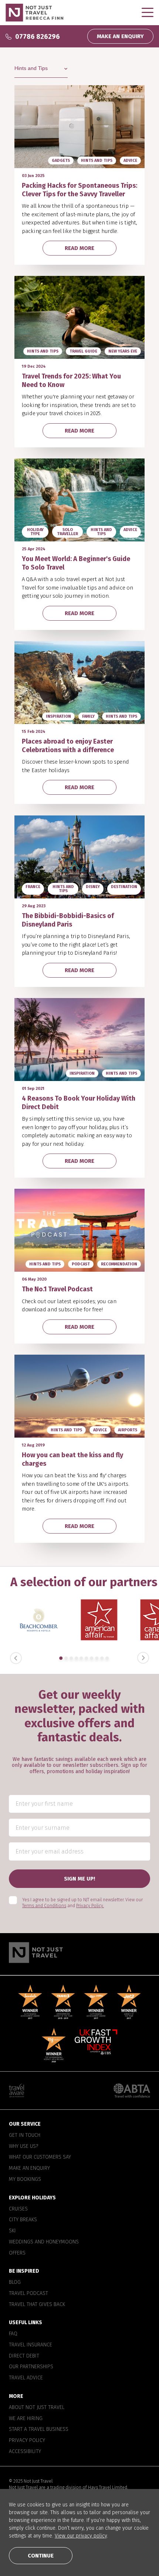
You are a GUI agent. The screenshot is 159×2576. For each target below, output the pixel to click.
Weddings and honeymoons (44, 2242)
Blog (15, 2282)
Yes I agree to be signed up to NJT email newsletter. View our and (82, 1903)
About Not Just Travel (37, 2408)
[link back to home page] (79, 1953)
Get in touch (25, 2135)
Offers (17, 2253)
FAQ (13, 2334)
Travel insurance (31, 2345)
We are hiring (26, 2419)
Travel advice (26, 2378)
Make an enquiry (29, 2168)
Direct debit (24, 2356)
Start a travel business (39, 2430)
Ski (12, 2231)
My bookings (25, 2179)
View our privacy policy (81, 2536)
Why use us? (23, 2146)
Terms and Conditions (44, 1906)
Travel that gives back (37, 2305)
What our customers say (40, 2158)
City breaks (23, 2220)
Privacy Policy (27, 2440)
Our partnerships (31, 2367)
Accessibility (25, 2452)
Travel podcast (28, 2293)
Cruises (18, 2209)
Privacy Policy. (90, 1906)
